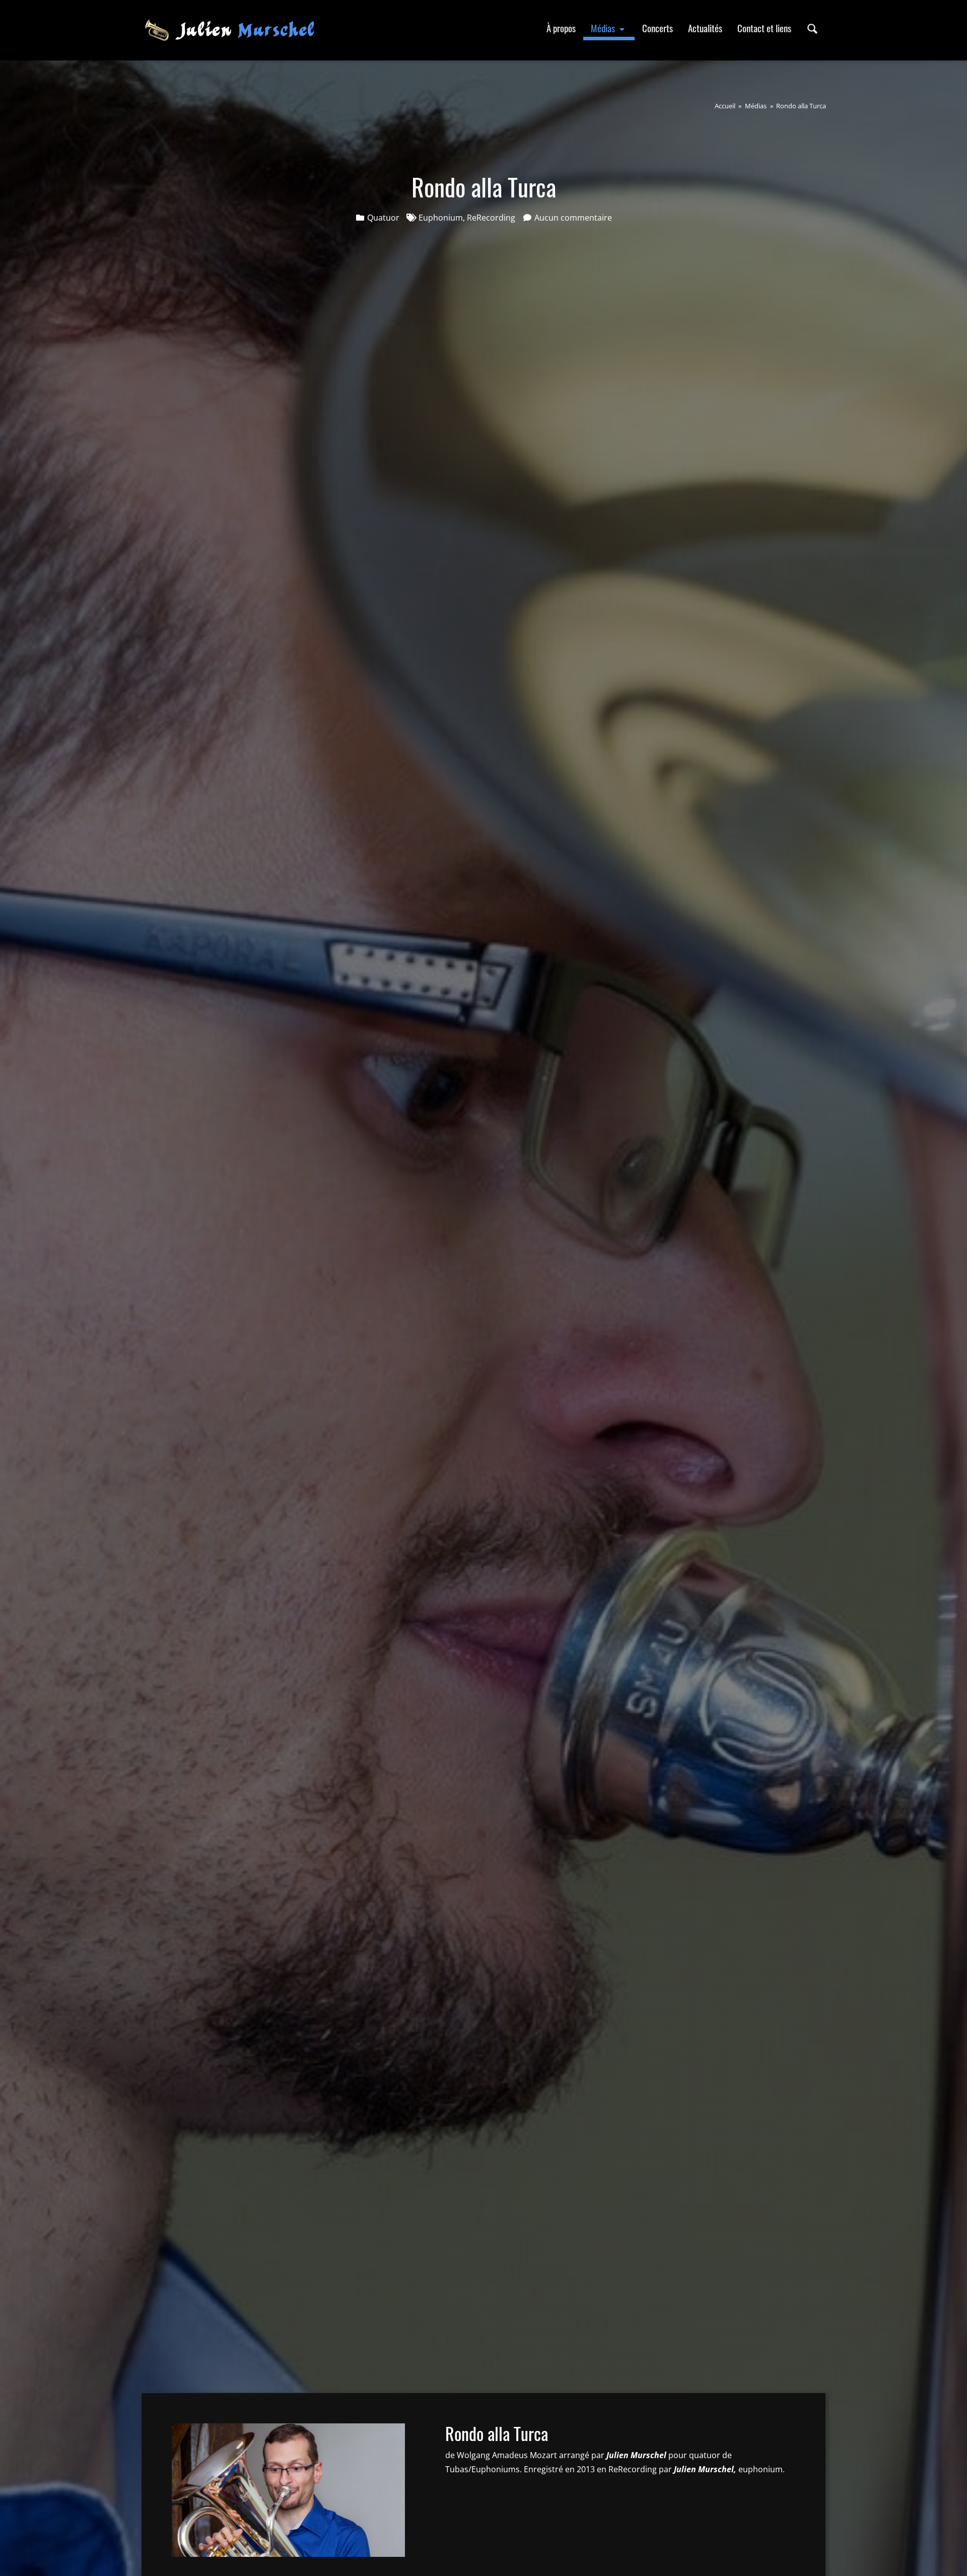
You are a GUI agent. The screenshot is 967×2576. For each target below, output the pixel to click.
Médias (604, 28)
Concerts (658, 28)
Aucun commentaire (573, 218)
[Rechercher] (812, 28)
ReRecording (491, 218)
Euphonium (441, 218)
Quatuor (383, 218)
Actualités (705, 28)
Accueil (725, 106)
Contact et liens (764, 28)
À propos (561, 28)
